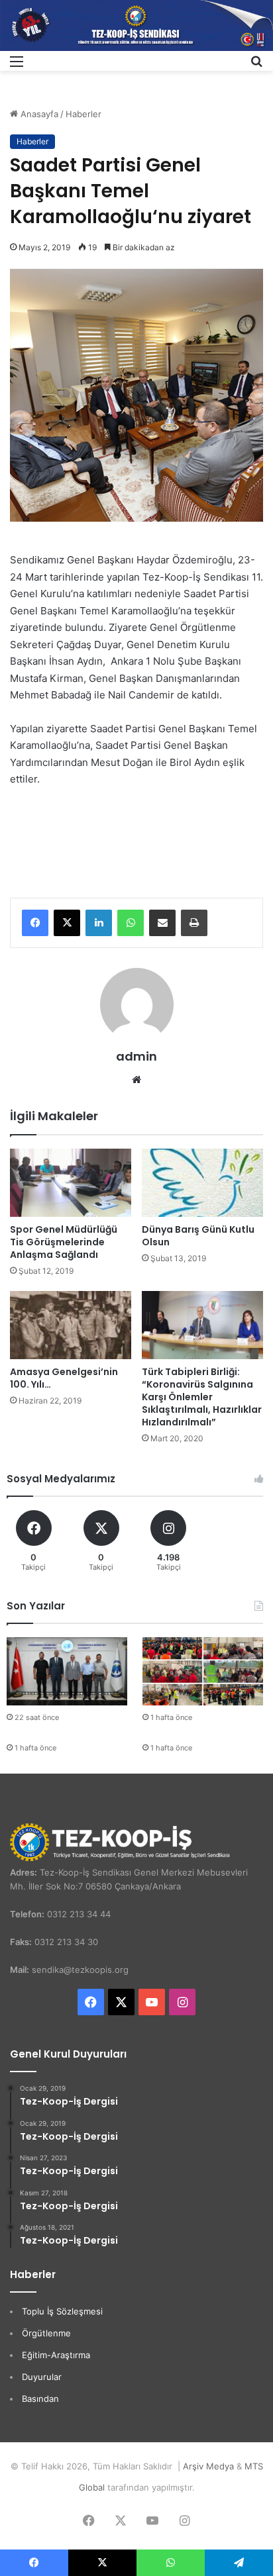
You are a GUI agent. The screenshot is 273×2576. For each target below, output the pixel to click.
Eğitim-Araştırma (56, 2355)
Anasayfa (38, 114)
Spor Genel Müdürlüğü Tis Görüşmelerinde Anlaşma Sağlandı (64, 1242)
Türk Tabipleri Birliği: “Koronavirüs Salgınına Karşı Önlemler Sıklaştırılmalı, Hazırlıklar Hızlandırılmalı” (202, 1397)
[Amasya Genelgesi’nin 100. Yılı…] (71, 1325)
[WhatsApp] (131, 923)
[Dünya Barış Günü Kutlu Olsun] (202, 1183)
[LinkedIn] (99, 923)
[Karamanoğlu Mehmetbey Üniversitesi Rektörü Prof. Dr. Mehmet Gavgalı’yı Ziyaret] (67, 1671)
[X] (67, 923)
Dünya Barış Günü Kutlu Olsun (198, 1236)
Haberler (83, 114)
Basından (40, 2399)
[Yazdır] (194, 923)
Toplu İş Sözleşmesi (62, 2311)
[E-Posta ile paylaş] (162, 923)
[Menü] (17, 66)
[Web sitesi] (136, 1080)
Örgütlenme (46, 2333)
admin (136, 1056)
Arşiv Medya (208, 2466)
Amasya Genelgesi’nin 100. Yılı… (64, 1378)
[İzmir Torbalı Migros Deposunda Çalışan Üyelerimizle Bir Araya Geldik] (203, 1671)
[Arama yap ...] (256, 66)
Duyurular (42, 2377)
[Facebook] (35, 923)
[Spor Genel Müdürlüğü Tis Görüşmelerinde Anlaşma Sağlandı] (71, 1183)
